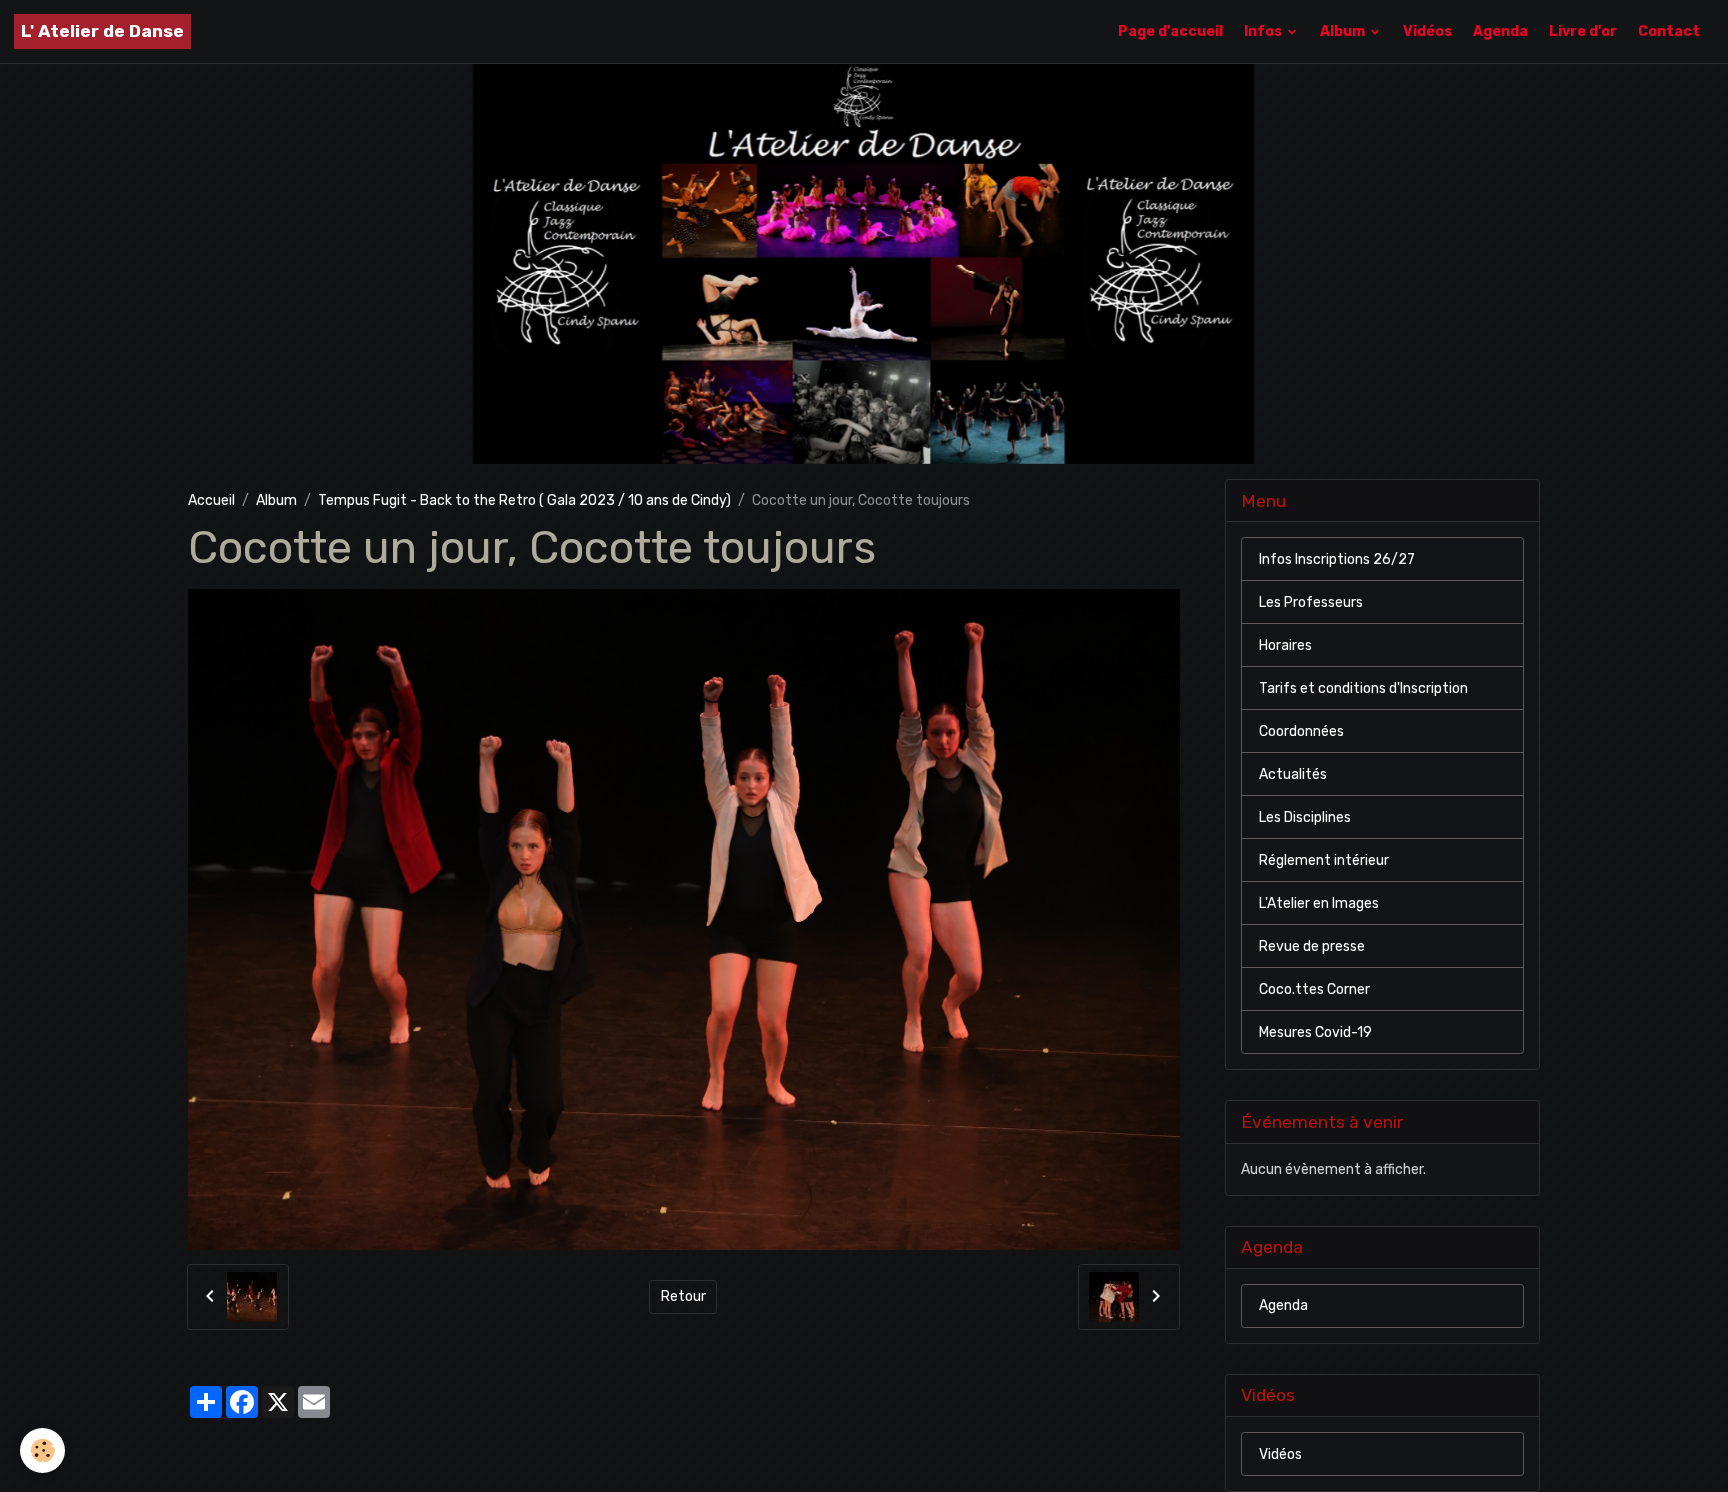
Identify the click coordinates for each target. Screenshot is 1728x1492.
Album (1344, 31)
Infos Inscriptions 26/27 (1337, 559)
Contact (1669, 31)
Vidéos (1427, 31)
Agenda (1500, 31)
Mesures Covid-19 (1315, 1032)
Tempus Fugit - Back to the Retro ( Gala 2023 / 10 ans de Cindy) (524, 500)
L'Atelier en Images (1319, 903)
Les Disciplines (1305, 817)
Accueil (211, 500)
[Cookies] (42, 1450)
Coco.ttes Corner (1314, 989)
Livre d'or (1583, 31)
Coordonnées (1301, 731)
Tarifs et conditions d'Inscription (1363, 688)
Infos (1264, 31)
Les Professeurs (1311, 602)
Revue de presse (1312, 946)
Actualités (1293, 774)
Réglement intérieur (1324, 860)
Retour (683, 1296)
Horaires (1285, 645)
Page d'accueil (1170, 31)
